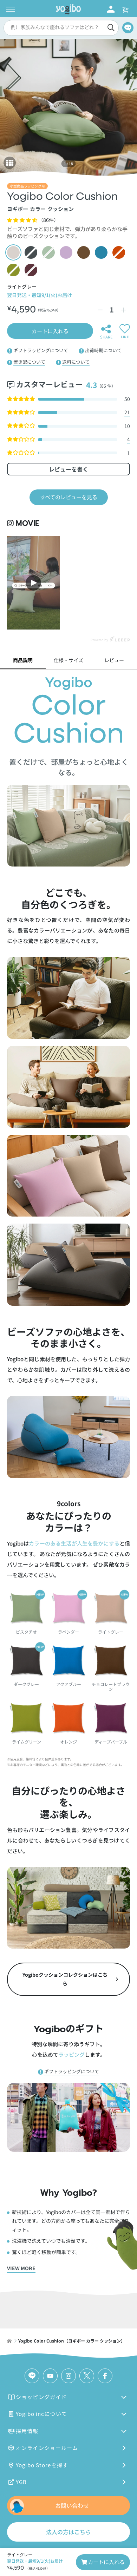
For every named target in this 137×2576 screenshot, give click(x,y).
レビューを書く (68, 469)
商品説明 (23, 660)
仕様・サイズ (68, 660)
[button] (60, 28)
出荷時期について (103, 350)
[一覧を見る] (10, 163)
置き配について (29, 362)
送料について (76, 362)
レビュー (114, 660)
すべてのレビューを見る (69, 497)
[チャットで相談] (128, 28)
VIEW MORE (21, 2268)
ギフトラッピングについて (41, 350)
